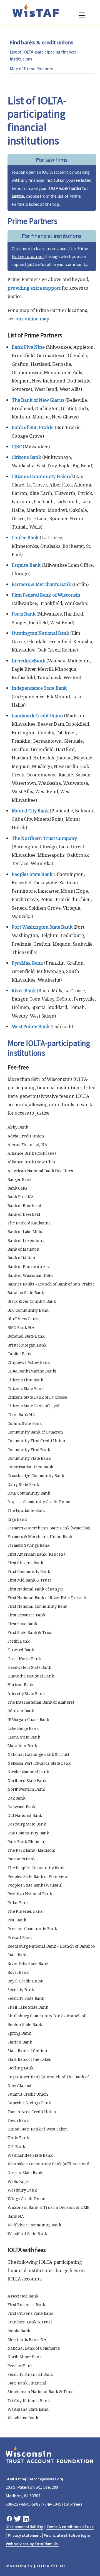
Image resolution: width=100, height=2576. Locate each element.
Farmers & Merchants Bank (41, 584)
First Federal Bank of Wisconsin (46, 595)
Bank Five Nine (28, 347)
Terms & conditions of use (70, 2527)
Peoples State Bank (32, 874)
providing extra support (34, 288)
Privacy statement (24, 2535)
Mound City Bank (30, 811)
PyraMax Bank (27, 963)
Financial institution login (67, 2535)
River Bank (24, 990)
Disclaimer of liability (24, 2527)
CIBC (17, 446)
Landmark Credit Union (37, 716)
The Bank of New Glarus (38, 400)
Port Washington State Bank (42, 927)
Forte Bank (23, 614)
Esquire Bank (26, 565)
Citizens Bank (26, 457)
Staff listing (16, 2479)
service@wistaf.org (46, 2479)
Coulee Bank (25, 537)
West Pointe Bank (31, 1026)
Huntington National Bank (40, 633)
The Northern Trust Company (44, 838)
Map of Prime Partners (31, 69)
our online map (32, 319)
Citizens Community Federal (42, 476)
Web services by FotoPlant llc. (32, 2544)
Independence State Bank (39, 688)
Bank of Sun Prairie (33, 427)
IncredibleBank (28, 661)
